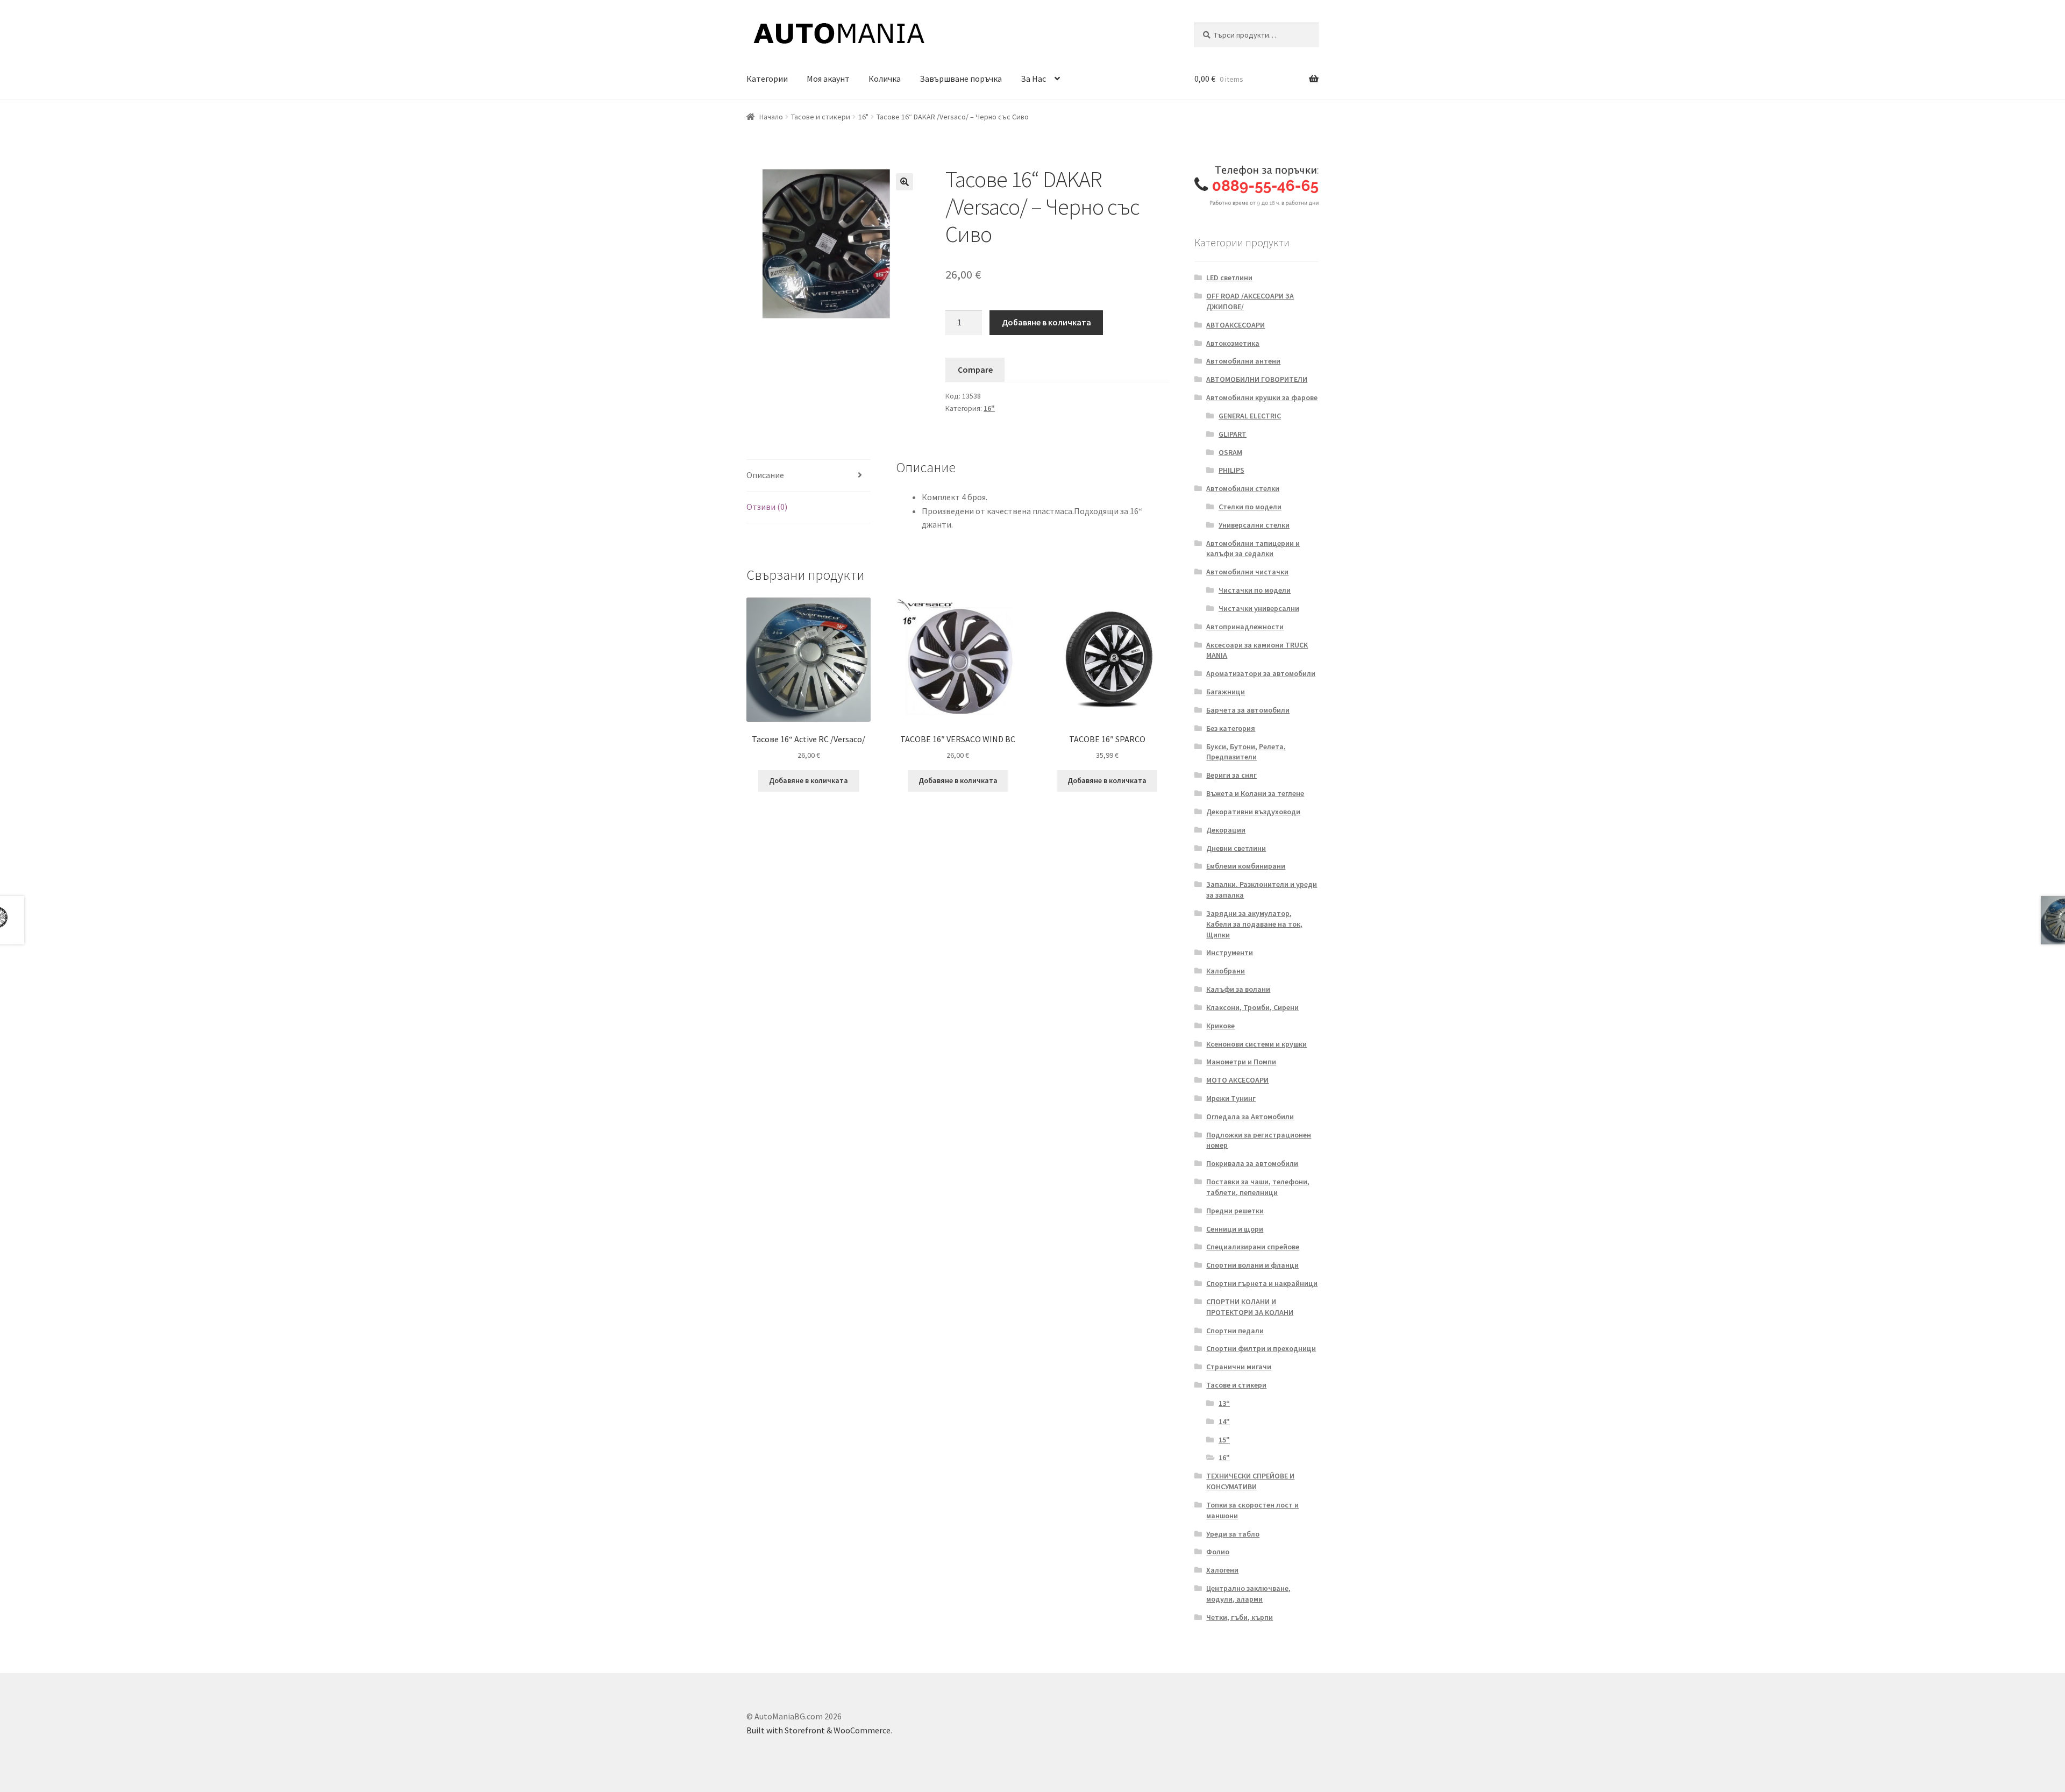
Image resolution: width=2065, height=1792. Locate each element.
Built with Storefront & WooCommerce (818, 1730)
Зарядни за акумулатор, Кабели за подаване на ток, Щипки (1254, 924)
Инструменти (1230, 952)
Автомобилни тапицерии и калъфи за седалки (1253, 549)
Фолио (1218, 1552)
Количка (885, 79)
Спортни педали (1235, 1331)
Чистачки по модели (1255, 590)
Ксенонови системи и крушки (1256, 1044)
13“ (1224, 1403)
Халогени (1222, 1570)
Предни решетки (1235, 1211)
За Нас (1033, 79)
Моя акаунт (828, 79)
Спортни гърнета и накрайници (1262, 1283)
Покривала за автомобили (1252, 1163)
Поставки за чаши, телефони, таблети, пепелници (1258, 1187)
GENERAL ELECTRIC (1250, 416)
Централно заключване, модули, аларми (1248, 1594)
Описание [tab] (765, 475)
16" (863, 117)
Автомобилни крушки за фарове (1262, 397)
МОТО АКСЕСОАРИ (1237, 1080)
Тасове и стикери (821, 117)
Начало (771, 117)
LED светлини (1229, 278)
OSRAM (1230, 452)
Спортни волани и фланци (1252, 1265)
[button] (905, 182)
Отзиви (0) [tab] (767, 507)
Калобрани (1226, 971)
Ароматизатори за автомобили (1261, 673)
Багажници (1226, 692)
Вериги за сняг (1231, 775)
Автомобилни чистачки (1247, 572)
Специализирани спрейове (1253, 1247)
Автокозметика (1233, 343)
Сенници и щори (1235, 1229)
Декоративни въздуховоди (1253, 812)
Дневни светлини (1236, 848)
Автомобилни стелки (1243, 488)
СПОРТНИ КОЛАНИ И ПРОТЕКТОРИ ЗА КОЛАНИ (1250, 1307)
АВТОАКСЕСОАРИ (1236, 325)
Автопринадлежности (1245, 627)
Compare (975, 369)
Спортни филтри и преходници (1261, 1348)
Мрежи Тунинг (1231, 1098)
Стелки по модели (1250, 507)
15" (1224, 1440)
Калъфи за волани (1238, 989)
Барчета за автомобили (1248, 710)
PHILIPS (1231, 470)
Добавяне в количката (1046, 322)
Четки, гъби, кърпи (1240, 1617)
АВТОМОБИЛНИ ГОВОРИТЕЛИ (1257, 379)
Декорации (1226, 830)
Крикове (1220, 1026)
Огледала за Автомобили (1250, 1117)
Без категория (1231, 728)
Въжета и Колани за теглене (1255, 793)
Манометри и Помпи (1241, 1062)
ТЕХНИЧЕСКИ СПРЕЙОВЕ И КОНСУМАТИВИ (1250, 1481)
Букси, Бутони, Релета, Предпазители (1246, 752)
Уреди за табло (1233, 1534)
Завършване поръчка (961, 79)
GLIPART (1233, 434)
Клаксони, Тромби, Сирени (1252, 1007)
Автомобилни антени (1243, 361)
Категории (767, 79)
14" (1224, 1421)
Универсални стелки (1254, 525)
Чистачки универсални (1259, 608)
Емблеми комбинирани (1246, 866)
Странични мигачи (1239, 1367)
